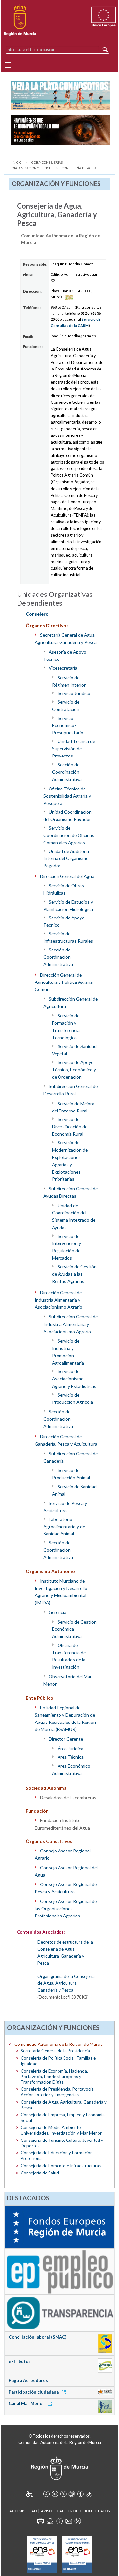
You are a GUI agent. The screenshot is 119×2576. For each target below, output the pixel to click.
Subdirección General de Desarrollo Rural (71, 1090)
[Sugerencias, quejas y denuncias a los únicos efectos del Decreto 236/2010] (69, 2521)
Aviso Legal (53, 2511)
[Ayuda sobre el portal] (59, 2521)
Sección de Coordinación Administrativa (67, 772)
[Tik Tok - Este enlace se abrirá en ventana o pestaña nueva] (89, 2494)
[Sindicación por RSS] (78, 2521)
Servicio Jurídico (74, 693)
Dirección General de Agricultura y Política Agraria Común (64, 982)
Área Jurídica (70, 1748)
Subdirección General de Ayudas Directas (71, 1192)
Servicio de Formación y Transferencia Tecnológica (66, 1027)
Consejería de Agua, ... (81, 168)
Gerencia (58, 1612)
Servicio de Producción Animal (71, 1474)
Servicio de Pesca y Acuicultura (65, 1507)
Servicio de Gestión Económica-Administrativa (74, 1629)
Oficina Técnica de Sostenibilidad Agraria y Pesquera (67, 796)
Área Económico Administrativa (71, 1770)
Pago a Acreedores (28, 2380)
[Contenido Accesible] (34, 2494)
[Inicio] (20, 20)
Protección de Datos (89, 2511)
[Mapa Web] (50, 2521)
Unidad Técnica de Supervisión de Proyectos (73, 748)
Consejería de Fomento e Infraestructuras (61, 2166)
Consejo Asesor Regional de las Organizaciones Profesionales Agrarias (66, 1908)
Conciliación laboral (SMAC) (38, 2337)
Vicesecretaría (63, 668)
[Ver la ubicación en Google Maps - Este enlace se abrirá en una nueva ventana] (69, 297)
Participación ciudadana (34, 2392)
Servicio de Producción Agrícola (72, 1398)
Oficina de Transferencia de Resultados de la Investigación (69, 1656)
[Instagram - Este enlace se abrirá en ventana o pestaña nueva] (72, 2494)
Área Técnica (71, 1757)
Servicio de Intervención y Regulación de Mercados (66, 1247)
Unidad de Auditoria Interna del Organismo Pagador (66, 858)
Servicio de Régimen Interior (69, 681)
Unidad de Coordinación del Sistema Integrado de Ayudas (74, 1216)
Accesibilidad (23, 2511)
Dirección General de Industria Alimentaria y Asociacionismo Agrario (59, 1300)
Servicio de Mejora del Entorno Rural (73, 1107)
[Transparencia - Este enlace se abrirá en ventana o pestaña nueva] (60, 2312)
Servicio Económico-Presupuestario (68, 725)
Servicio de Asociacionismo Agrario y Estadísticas (74, 1379)
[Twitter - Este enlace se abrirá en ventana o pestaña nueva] (63, 2494)
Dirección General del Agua (67, 876)
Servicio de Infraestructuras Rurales (68, 937)
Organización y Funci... (32, 168)
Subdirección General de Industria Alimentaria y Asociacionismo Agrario (71, 1324)
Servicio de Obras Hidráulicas (64, 889)
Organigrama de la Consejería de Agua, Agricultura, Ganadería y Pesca (66, 1983)
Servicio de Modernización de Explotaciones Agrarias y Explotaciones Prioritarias (70, 1161)
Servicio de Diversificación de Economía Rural (70, 1127)
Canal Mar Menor (27, 2403)
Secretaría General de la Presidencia (55, 2051)
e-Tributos (20, 2361)
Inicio (17, 162)
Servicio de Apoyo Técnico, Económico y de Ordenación (74, 1069)
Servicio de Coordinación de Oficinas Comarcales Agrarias (69, 835)
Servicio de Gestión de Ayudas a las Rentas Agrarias (74, 1274)
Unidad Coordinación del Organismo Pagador (68, 815)
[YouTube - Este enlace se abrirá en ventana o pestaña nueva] (55, 2494)
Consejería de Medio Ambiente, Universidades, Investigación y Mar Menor (61, 2130)
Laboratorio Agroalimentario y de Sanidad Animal (64, 1526)
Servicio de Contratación (66, 706)
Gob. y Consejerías (47, 162)
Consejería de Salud (40, 2173)
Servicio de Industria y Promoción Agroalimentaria (68, 1352)
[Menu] (8, 65)
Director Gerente (66, 1739)
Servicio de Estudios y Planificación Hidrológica (68, 905)
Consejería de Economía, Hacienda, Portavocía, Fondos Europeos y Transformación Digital (54, 2077)
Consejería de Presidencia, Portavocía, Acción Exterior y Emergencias (58, 2092)
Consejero (37, 614)
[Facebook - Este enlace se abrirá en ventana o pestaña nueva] (80, 2494)
